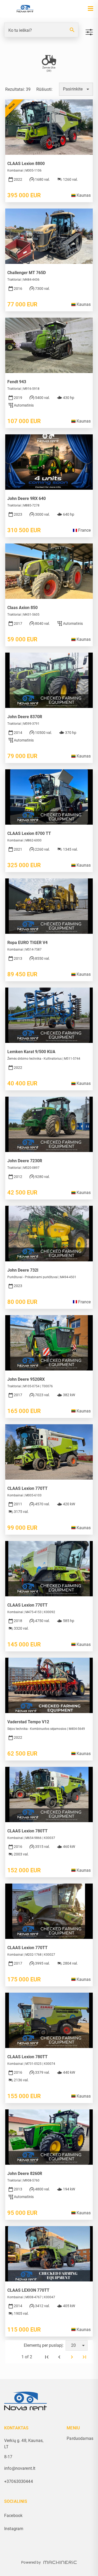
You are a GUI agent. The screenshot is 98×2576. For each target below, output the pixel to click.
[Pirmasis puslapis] (47, 2357)
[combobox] (76, 89)
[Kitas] (72, 2357)
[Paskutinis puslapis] (84, 2357)
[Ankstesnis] (59, 2357)
